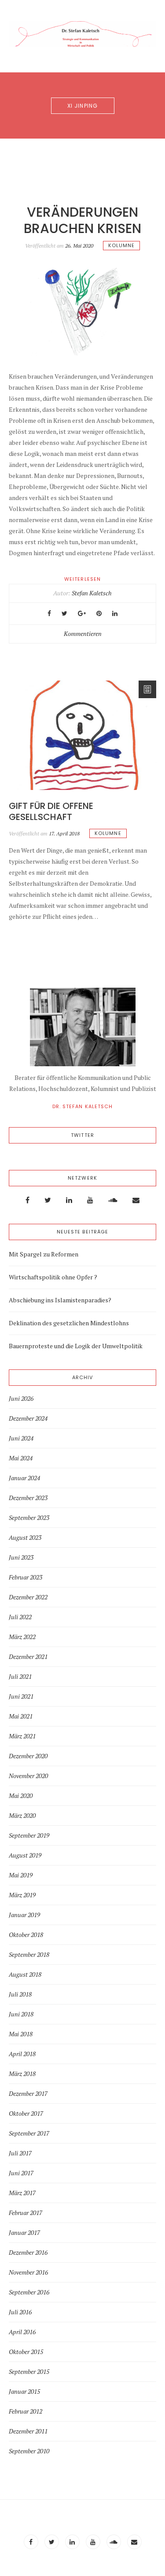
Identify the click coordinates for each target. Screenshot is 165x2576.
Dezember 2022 (28, 1597)
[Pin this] (99, 613)
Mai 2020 (21, 1796)
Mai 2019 (21, 1875)
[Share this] (49, 613)
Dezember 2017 (28, 2094)
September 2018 (29, 1955)
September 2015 (29, 2372)
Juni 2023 (21, 1557)
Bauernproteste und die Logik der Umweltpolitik (76, 1346)
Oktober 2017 (26, 2113)
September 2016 (29, 2292)
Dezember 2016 (28, 2253)
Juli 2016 (20, 2312)
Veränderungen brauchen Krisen (82, 220)
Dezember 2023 (28, 1498)
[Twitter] (48, 1200)
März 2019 (22, 1895)
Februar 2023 (26, 1577)
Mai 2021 (21, 1716)
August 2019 (25, 1855)
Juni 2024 (21, 1438)
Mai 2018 (21, 2034)
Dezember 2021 (28, 1657)
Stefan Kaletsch (92, 593)
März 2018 (22, 2074)
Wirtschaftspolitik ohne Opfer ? (53, 1277)
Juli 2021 (20, 1677)
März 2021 (22, 1736)
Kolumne (122, 245)
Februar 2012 (26, 2411)
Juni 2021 (21, 1696)
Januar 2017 (24, 2233)
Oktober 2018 (26, 1935)
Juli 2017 (20, 2153)
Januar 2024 (24, 1478)
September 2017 (29, 2133)
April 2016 (22, 2332)
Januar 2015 (24, 2392)
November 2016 (28, 2272)
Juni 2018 (21, 2014)
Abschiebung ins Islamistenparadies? (60, 1300)
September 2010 (29, 2451)
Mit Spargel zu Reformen (44, 1254)
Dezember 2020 (28, 1756)
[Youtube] (90, 1200)
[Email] (136, 1200)
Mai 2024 (21, 1458)
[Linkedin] (69, 1200)
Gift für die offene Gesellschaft (51, 811)
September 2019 (29, 1835)
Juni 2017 (21, 2173)
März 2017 (22, 2193)
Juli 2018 (20, 1994)
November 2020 (28, 1776)
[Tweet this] (64, 613)
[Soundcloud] (113, 1200)
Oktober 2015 (26, 2352)
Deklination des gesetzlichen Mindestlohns (69, 1323)
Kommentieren (83, 634)
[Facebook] (27, 1200)
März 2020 (22, 1816)
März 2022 (22, 1637)
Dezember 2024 (28, 1418)
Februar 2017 (26, 2213)
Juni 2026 (21, 1399)
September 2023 (29, 1518)
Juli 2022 (20, 1617)
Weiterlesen (82, 579)
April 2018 (22, 2054)
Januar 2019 (24, 1915)
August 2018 (25, 1974)
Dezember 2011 (28, 2431)
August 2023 (25, 1538)
